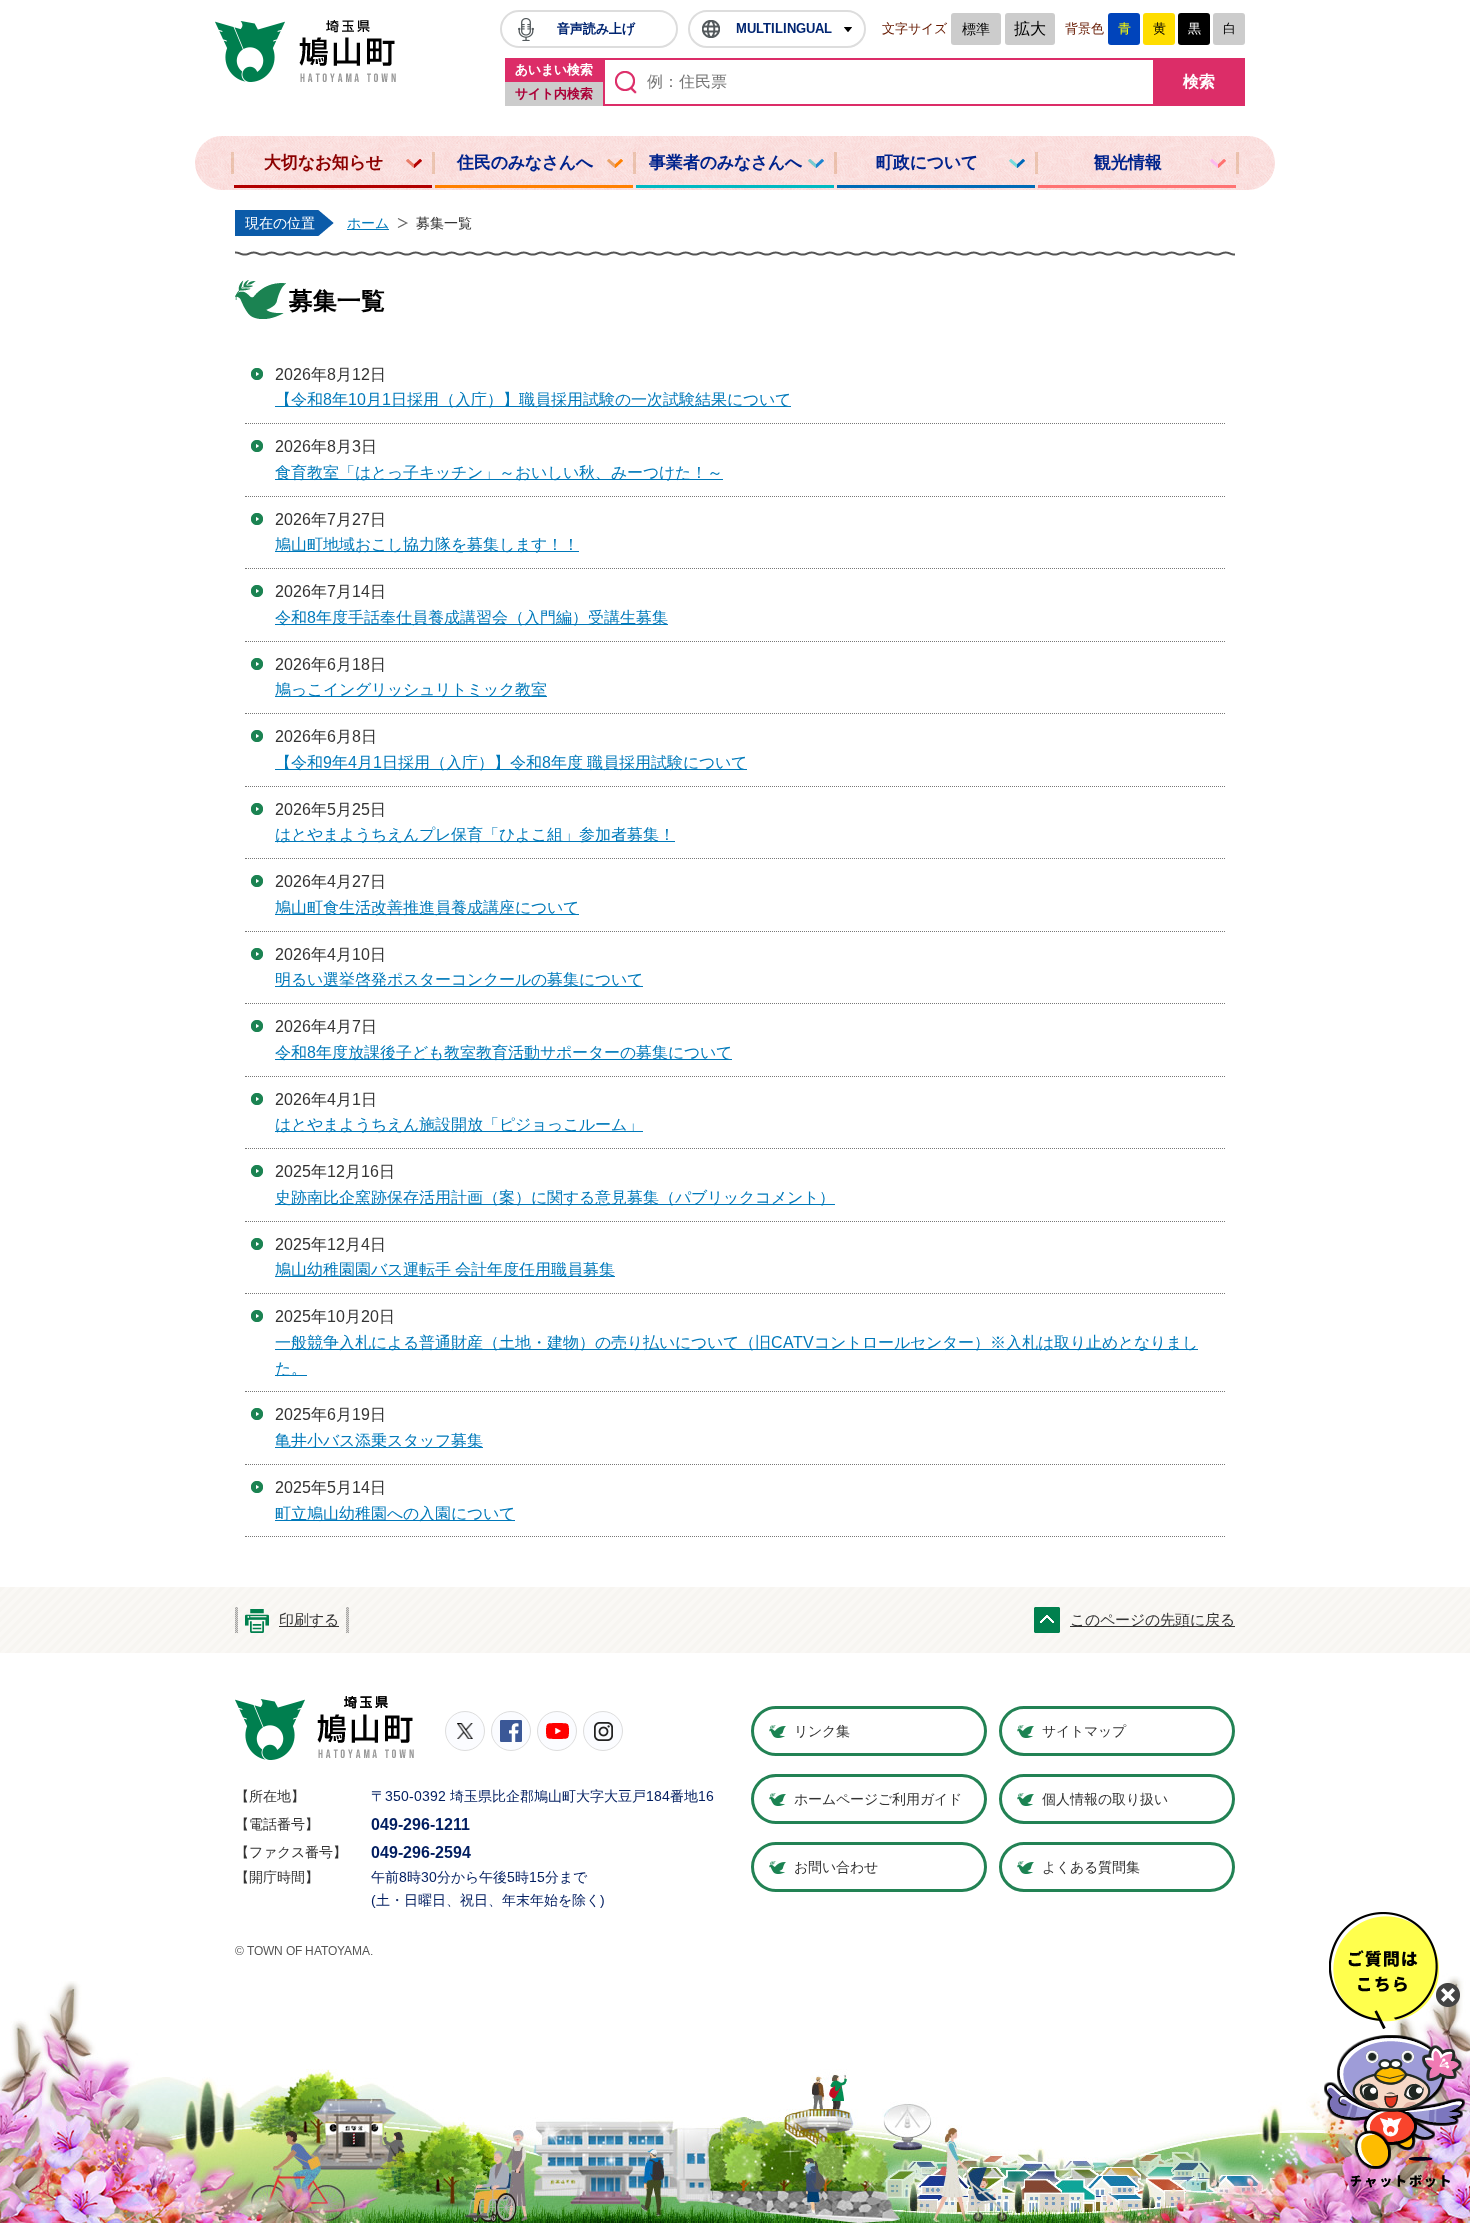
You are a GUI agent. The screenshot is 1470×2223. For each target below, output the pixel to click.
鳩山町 (324, 1728)
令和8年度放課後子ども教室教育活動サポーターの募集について (503, 1052)
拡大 (1030, 28)
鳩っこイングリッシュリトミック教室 (411, 689)
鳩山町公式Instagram (603, 1731)
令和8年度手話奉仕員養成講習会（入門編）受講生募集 (471, 617)
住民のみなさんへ (525, 162)
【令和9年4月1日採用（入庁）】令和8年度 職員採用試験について (511, 762)
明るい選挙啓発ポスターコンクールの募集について (459, 979)
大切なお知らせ (323, 162)
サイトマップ (1084, 1731)
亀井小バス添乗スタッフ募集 (379, 1440)
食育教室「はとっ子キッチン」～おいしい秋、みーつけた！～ (499, 472)
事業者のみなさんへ (725, 162)
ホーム (368, 223)
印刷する (309, 1620)
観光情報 (1128, 162)
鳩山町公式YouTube (557, 1731)
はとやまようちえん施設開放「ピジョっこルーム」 (459, 1124)
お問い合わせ (836, 1867)
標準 (976, 29)
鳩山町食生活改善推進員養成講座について (427, 907)
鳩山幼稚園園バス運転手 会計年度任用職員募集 (445, 1269)
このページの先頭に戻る (1152, 1620)
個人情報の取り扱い (1105, 1799)
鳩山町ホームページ (305, 51)
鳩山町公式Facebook (511, 1731)
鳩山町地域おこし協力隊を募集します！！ (427, 544)
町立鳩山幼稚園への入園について (395, 1513)
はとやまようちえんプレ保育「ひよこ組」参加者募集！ (475, 834)
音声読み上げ (596, 28)
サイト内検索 (554, 93)
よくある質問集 (1091, 1867)
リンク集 (822, 1731)
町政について (927, 162)
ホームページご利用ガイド (878, 1799)
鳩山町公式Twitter (465, 1731)
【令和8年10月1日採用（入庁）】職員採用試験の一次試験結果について (533, 399)
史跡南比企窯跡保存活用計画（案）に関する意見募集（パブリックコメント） (555, 1197)
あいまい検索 (554, 69)
